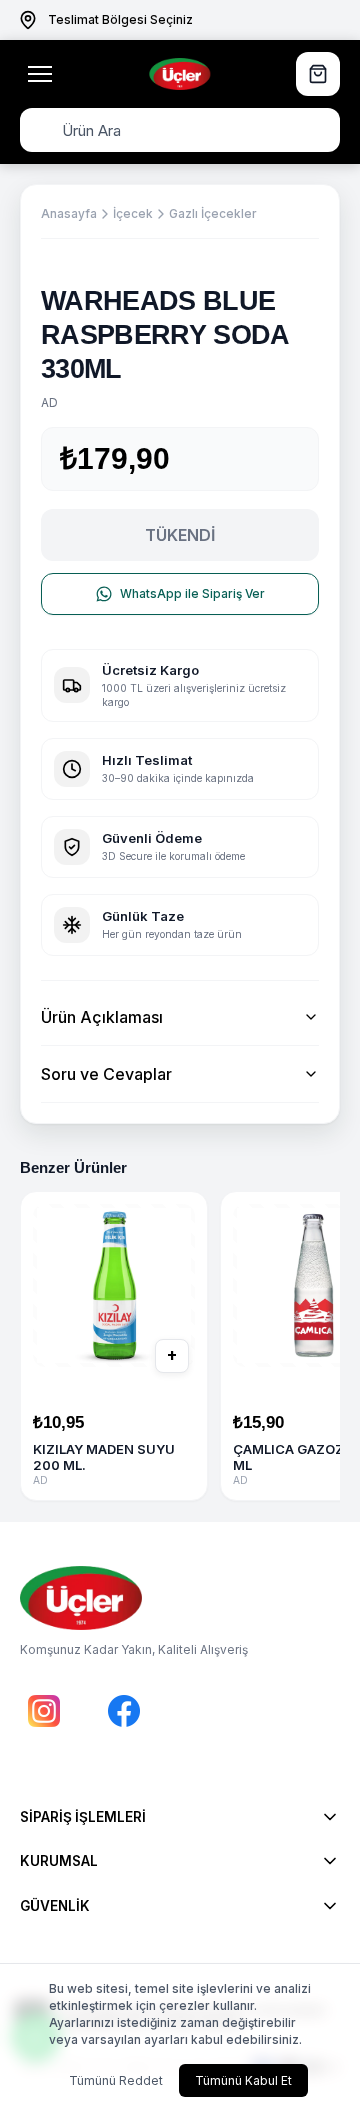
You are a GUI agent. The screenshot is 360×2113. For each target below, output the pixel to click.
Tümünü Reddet (116, 2080)
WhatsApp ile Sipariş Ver (192, 593)
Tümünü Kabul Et (243, 2080)
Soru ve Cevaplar (106, 1074)
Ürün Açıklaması (102, 1017)
